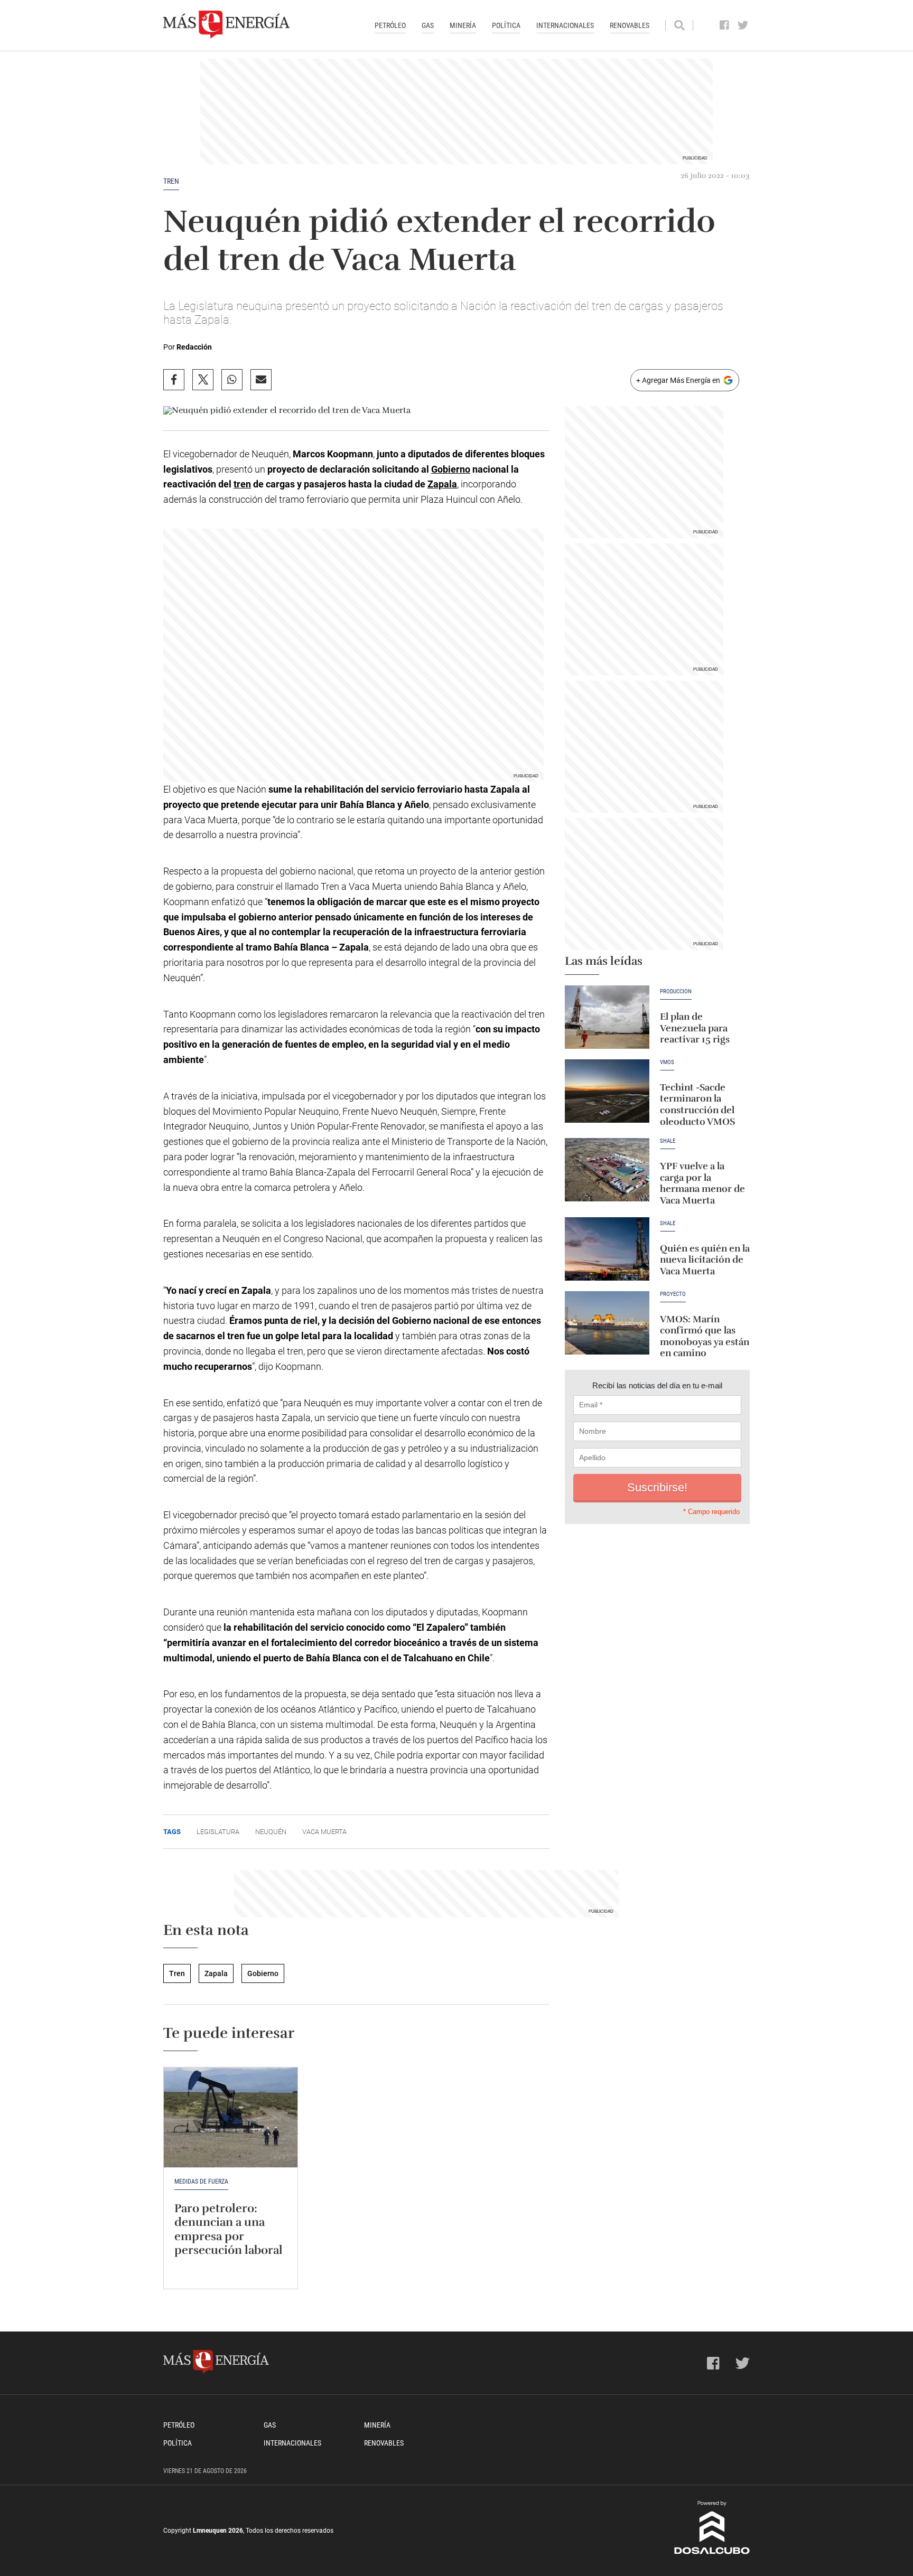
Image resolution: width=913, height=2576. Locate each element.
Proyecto (673, 1294)
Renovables (630, 25)
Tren (171, 181)
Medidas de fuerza (201, 2182)
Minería (463, 25)
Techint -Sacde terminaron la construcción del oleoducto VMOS (697, 1104)
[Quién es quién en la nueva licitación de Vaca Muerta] (607, 1249)
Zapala (442, 484)
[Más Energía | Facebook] (725, 25)
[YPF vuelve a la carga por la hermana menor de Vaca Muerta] (607, 1170)
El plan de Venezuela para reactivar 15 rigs (695, 1028)
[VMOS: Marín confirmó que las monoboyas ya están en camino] (607, 1323)
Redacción (194, 347)
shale (668, 1224)
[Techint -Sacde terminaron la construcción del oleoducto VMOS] (607, 1091)
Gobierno (451, 469)
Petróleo (390, 25)
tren (242, 484)
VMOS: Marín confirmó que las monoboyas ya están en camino (705, 1336)
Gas (428, 25)
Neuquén (271, 1832)
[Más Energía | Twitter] (743, 25)
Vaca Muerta (324, 1832)
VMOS (667, 1063)
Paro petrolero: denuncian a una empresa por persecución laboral (229, 2229)
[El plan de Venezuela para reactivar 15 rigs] (607, 1017)
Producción (676, 992)
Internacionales (565, 25)
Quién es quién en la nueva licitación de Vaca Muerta (705, 1260)
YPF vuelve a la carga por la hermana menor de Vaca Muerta (702, 1183)
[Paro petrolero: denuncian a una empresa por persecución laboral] (231, 2118)
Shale (668, 1141)
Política (506, 25)
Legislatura (218, 1832)
